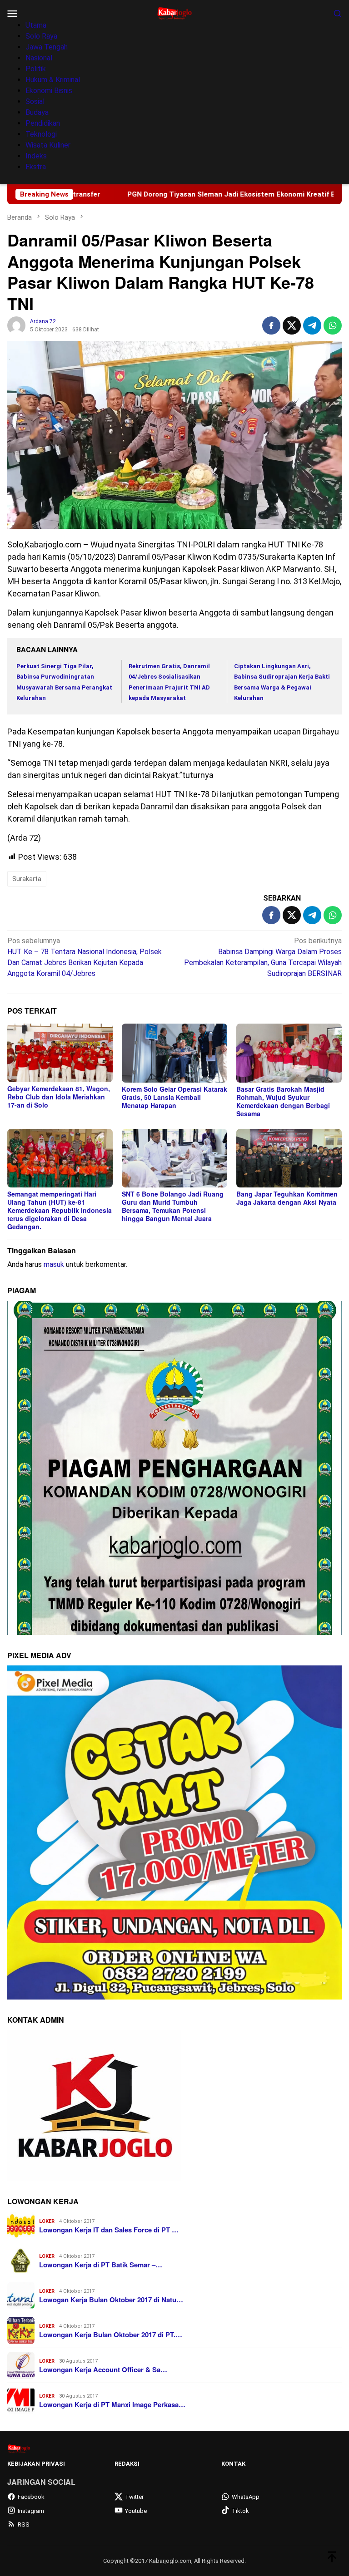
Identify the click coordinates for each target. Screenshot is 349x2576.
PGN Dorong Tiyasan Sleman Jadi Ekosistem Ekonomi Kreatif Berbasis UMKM (151, 194)
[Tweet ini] (292, 325)
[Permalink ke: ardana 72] (16, 325)
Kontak (233, 2464)
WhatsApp (246, 2497)
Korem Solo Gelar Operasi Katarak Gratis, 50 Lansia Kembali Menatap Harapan (174, 1097)
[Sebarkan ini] (271, 325)
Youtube (136, 2511)
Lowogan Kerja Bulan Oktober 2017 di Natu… (111, 2300)
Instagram (31, 2511)
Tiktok (240, 2511)
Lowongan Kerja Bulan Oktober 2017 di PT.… (111, 2335)
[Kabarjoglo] (174, 12)
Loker (47, 2221)
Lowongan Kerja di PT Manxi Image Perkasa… (112, 2404)
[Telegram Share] (312, 325)
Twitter (134, 2497)
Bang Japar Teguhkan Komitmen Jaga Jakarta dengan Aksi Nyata (287, 1198)
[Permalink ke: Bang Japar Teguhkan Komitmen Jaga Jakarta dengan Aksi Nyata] (289, 1158)
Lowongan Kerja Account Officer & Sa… (103, 2369)
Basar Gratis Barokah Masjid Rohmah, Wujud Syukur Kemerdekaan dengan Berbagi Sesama (283, 1101)
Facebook (31, 2497)
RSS (24, 2524)
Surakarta (27, 879)
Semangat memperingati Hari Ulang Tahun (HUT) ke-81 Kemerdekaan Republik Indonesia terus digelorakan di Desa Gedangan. (60, 1210)
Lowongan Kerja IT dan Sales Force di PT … (109, 2230)
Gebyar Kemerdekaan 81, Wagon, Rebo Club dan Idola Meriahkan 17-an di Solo (59, 1097)
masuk (54, 1264)
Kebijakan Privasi (36, 2464)
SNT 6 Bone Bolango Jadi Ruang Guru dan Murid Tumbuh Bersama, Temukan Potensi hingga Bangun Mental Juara (173, 1206)
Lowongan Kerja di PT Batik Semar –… (101, 2265)
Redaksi (127, 2464)
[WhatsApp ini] (333, 325)
